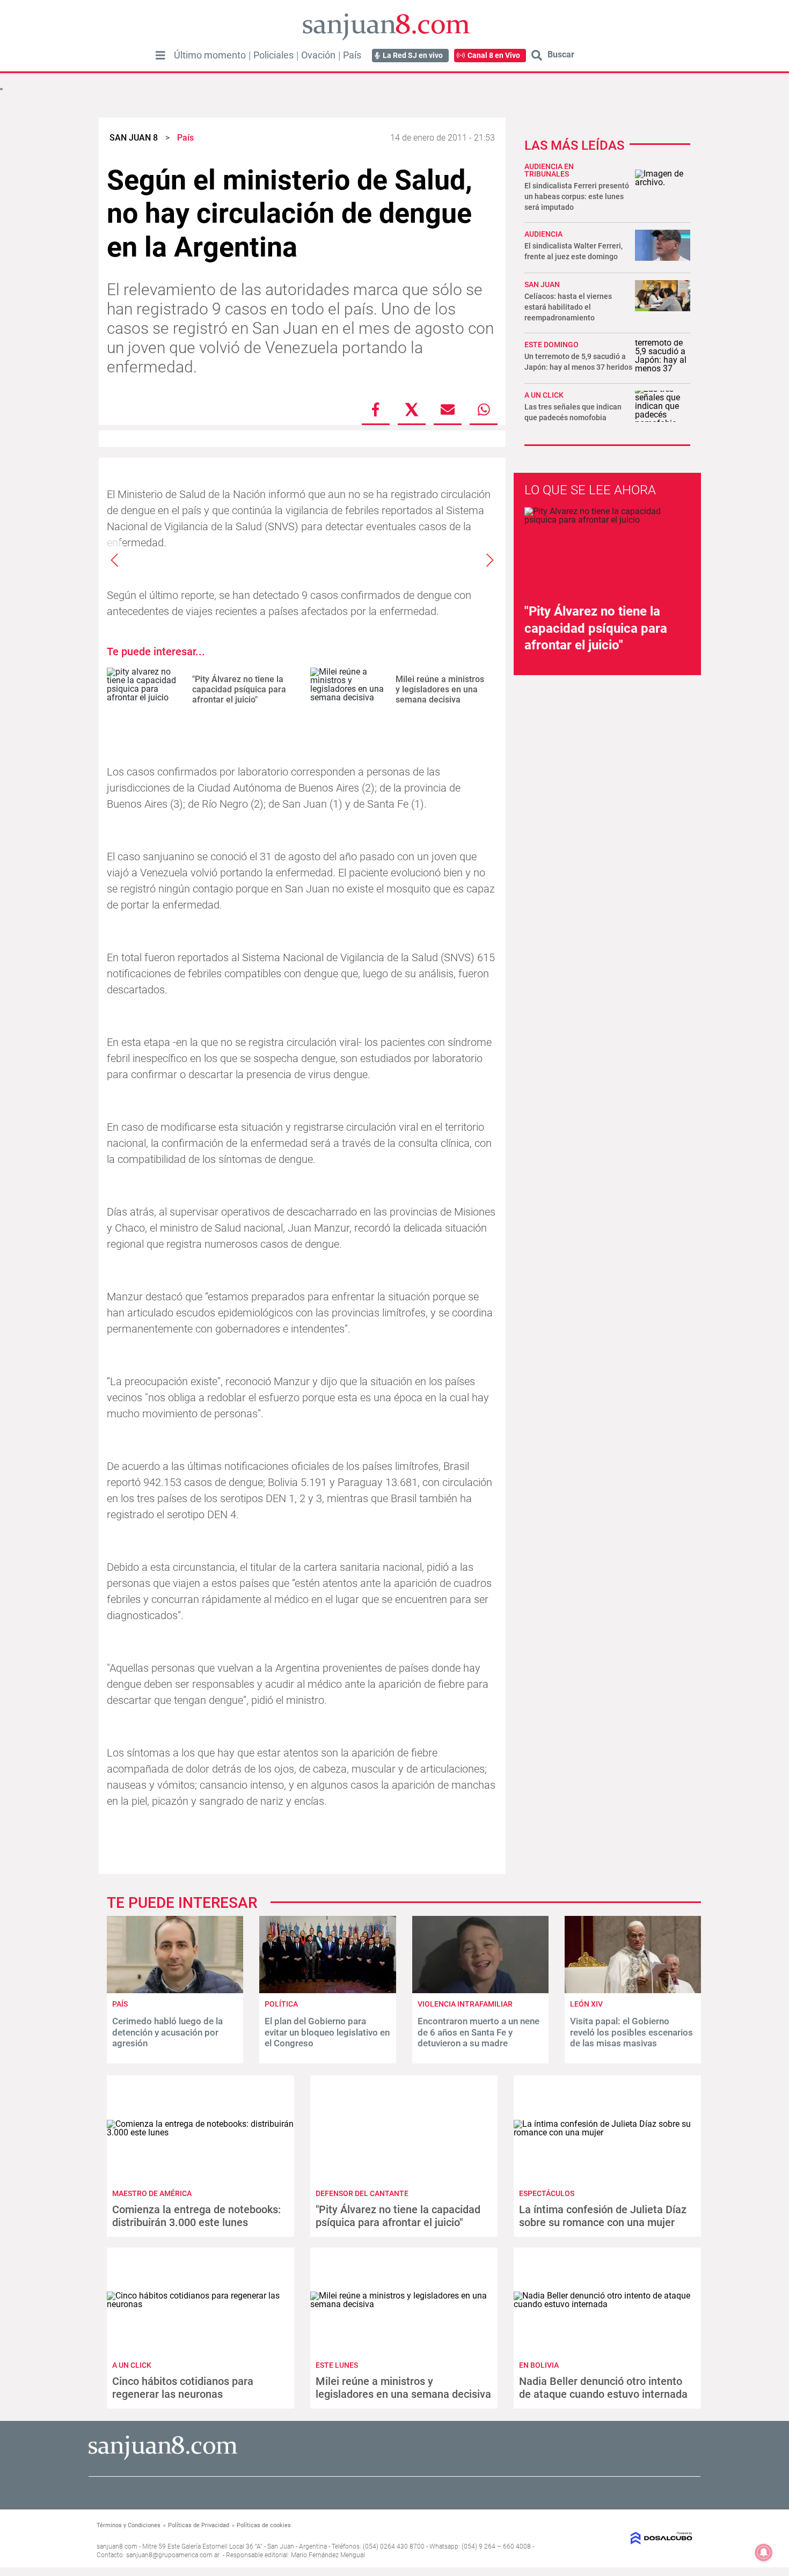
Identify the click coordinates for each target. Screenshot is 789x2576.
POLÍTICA (281, 2004)
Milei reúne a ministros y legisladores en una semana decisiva (440, 689)
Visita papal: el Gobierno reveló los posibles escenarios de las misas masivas (631, 2032)
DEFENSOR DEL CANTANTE (362, 2193)
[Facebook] (376, 409)
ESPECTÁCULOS (547, 2193)
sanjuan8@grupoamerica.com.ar (173, 2555)
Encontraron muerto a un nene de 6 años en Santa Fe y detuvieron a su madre (478, 2032)
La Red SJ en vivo (413, 55)
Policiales (273, 55)
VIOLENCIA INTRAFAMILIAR (465, 2004)
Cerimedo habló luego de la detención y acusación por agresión (167, 2032)
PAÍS (120, 2004)
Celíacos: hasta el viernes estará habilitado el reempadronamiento (568, 307)
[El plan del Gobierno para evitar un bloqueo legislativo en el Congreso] (327, 1990)
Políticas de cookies (264, 2525)
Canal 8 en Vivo (494, 55)
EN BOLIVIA (539, 2365)
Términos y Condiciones (129, 2525)
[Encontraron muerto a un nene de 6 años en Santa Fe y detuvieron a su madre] (480, 1990)
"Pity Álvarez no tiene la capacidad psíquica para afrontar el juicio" (239, 689)
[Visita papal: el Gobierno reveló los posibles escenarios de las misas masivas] (633, 1990)
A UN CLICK (544, 395)
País (352, 55)
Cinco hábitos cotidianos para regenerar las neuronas (183, 2388)
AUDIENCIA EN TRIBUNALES (549, 170)
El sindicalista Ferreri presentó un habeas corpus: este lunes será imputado (577, 196)
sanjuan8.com (117, 2546)
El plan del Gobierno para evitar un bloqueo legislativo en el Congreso (327, 2032)
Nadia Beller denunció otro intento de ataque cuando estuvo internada (603, 2388)
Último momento (210, 55)
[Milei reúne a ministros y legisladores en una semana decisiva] (349, 689)
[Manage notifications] (764, 2552)
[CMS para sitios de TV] (624, 2538)
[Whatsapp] (484, 409)
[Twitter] (412, 409)
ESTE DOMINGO (551, 345)
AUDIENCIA (543, 234)
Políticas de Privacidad (199, 2525)
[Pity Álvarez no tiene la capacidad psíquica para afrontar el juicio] (145, 689)
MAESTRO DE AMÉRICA (152, 2193)
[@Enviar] (448, 409)
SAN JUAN (542, 284)
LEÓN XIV (586, 2004)
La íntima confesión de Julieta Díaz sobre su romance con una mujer (603, 2216)
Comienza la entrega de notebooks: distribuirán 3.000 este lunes (196, 2216)
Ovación (318, 55)
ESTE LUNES (337, 2365)
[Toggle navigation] (160, 55)
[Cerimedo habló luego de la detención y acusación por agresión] (175, 1990)
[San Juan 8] (163, 2458)
